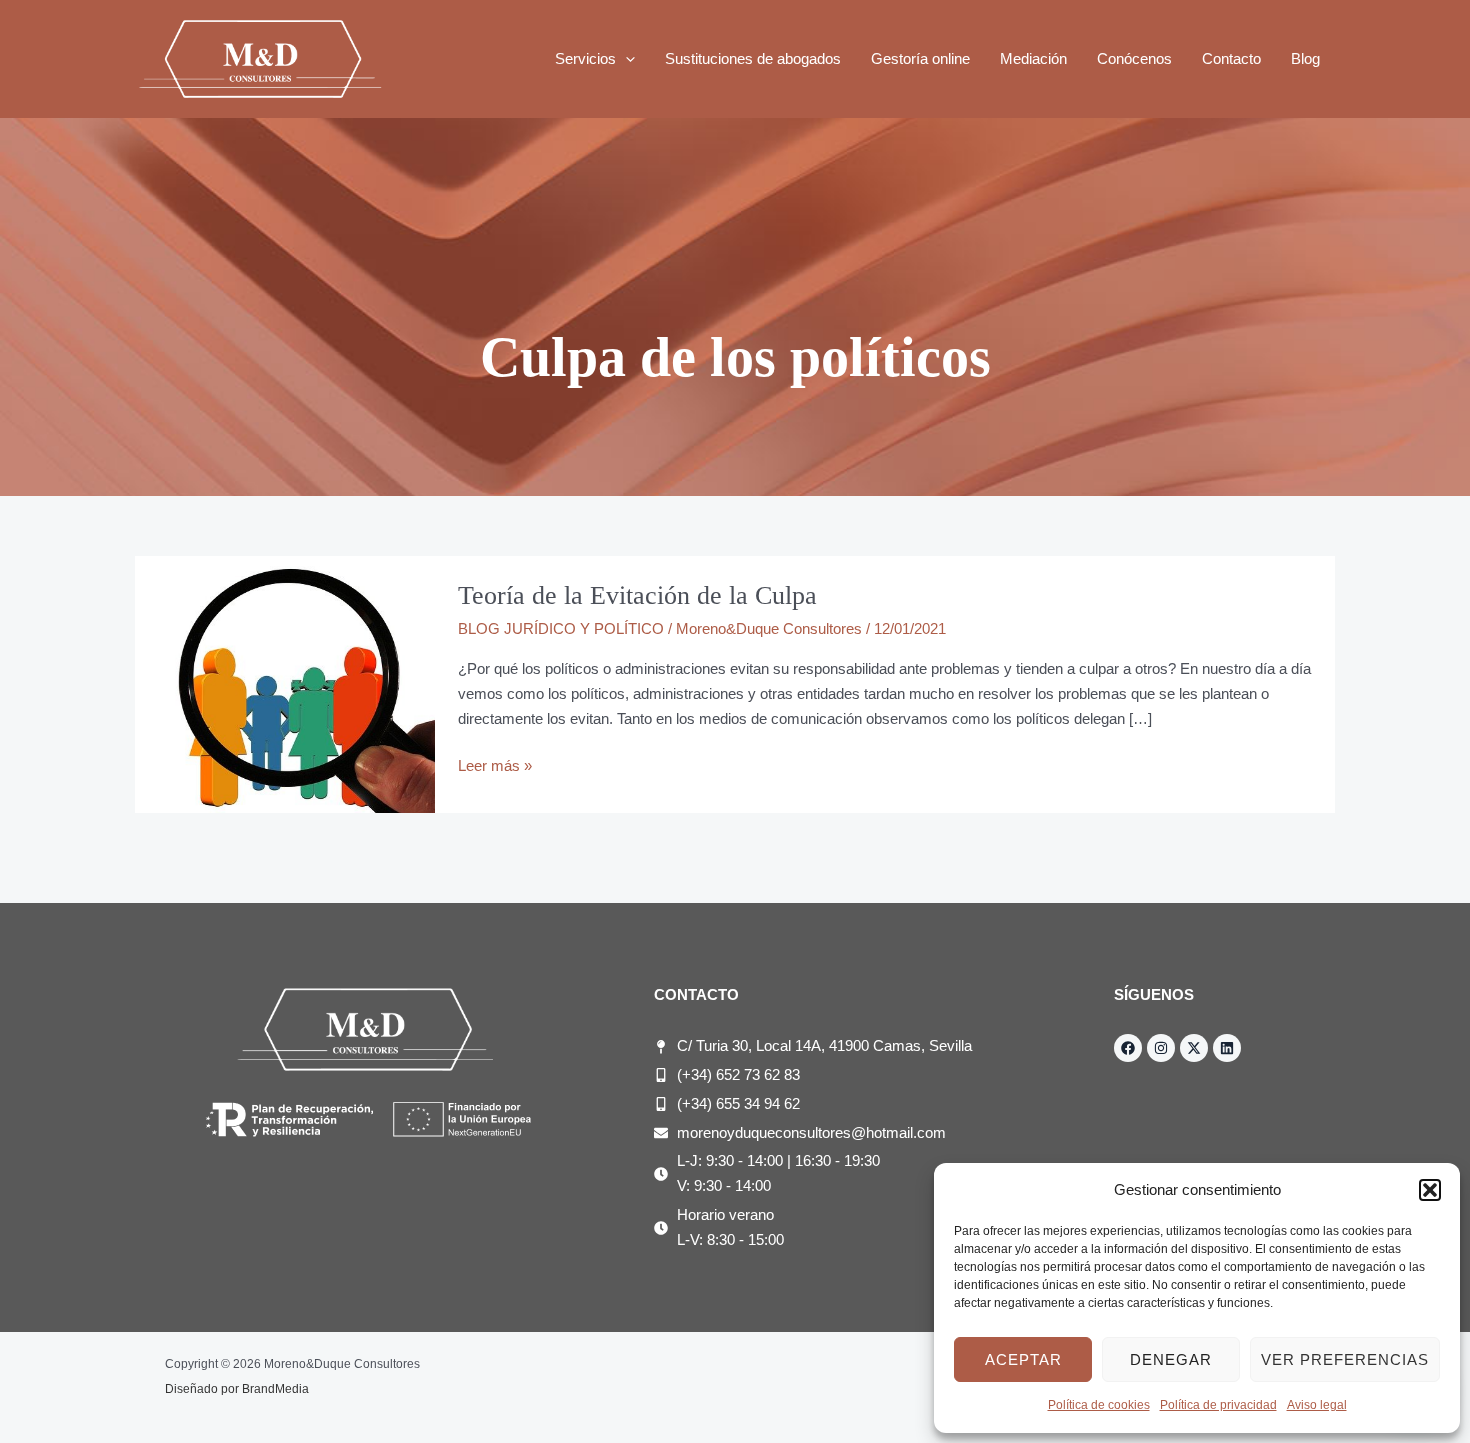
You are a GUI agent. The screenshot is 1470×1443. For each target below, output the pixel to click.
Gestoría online (920, 58)
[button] (1430, 1190)
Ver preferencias (1345, 1359)
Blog (1305, 58)
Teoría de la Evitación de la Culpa (637, 595)
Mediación (1033, 58)
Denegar (1171, 1359)
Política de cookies (1099, 1405)
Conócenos (1134, 58)
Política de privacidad (1218, 1405)
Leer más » (495, 764)
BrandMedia (275, 1389)
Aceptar (1023, 1359)
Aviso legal (1317, 1405)
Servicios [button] (585, 58)
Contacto (1231, 58)
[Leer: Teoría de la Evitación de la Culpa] (285, 683)
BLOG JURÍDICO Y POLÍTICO (561, 628)
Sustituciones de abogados (753, 58)
